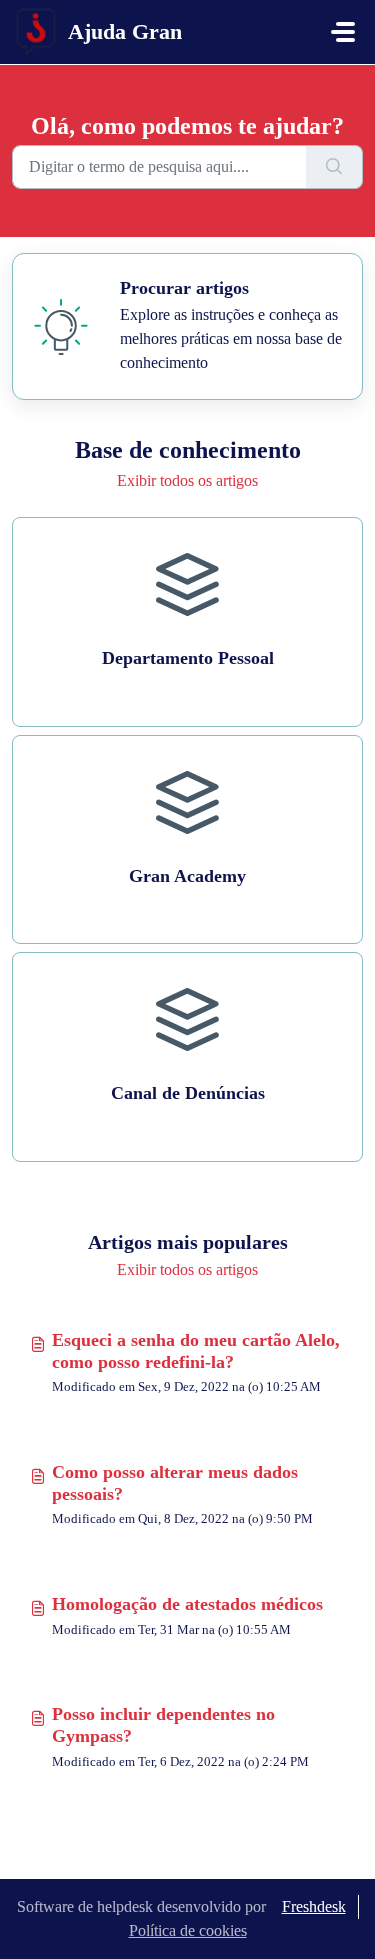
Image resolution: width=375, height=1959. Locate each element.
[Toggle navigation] (343, 32)
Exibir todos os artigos (187, 480)
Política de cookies (188, 1930)
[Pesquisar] (334, 167)
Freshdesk (314, 1906)
